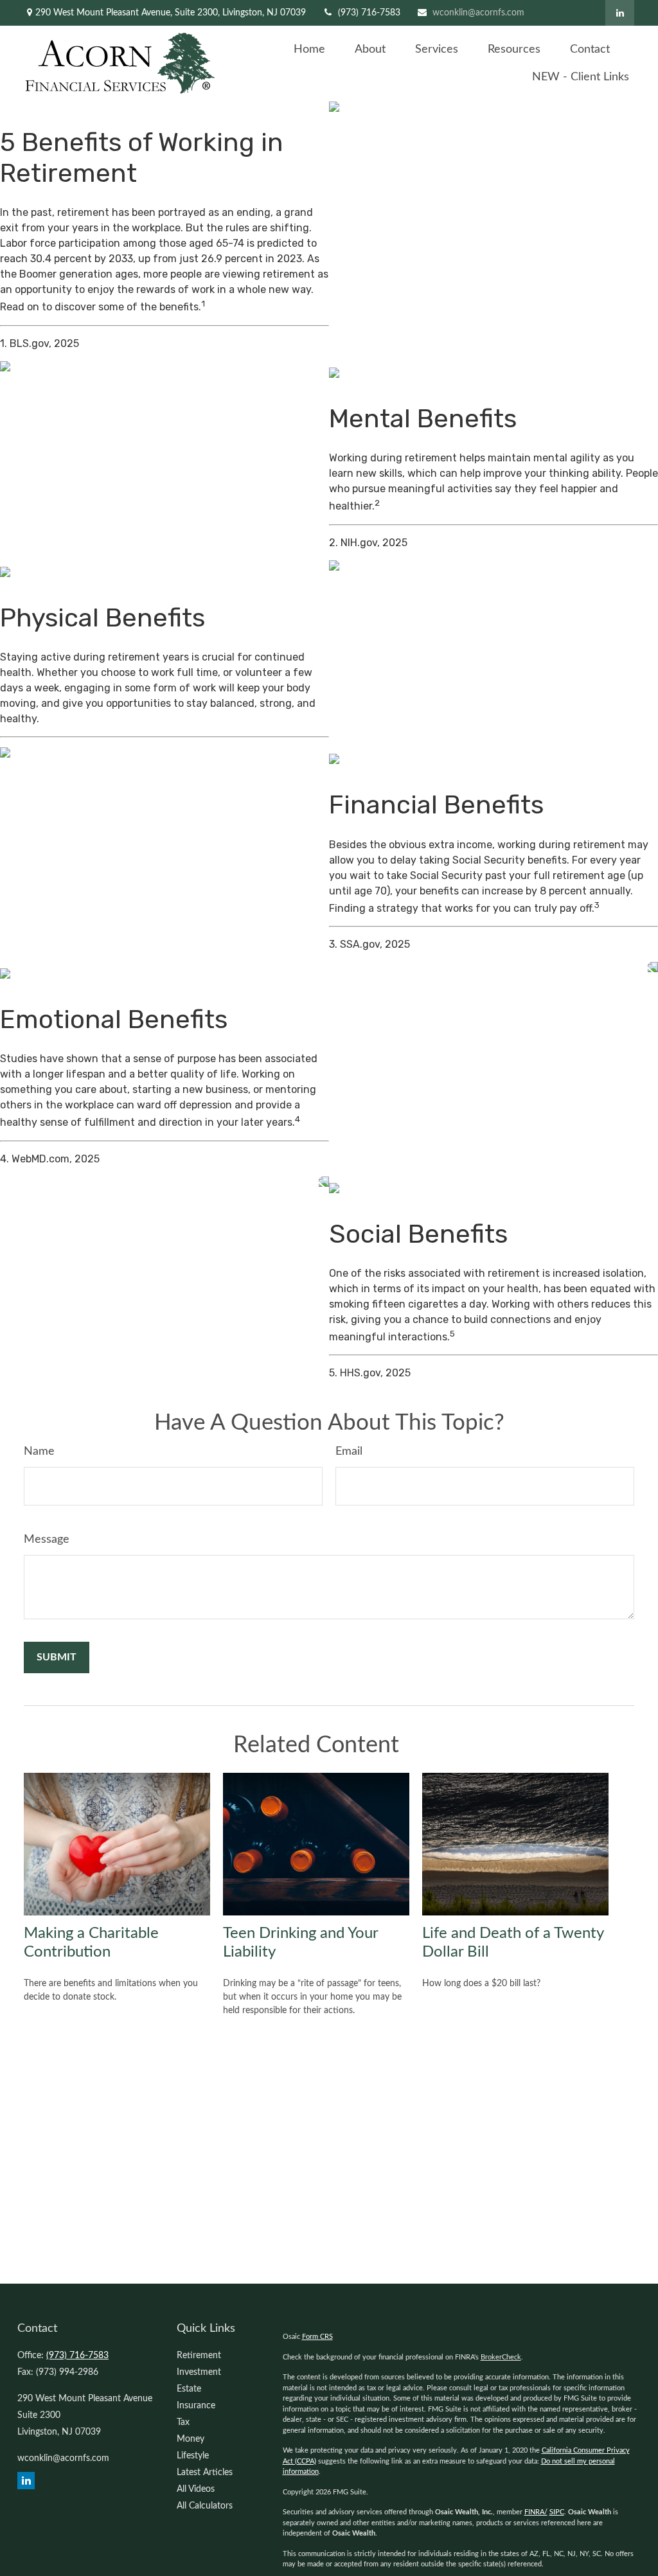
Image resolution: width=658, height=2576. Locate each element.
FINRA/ (536, 2512)
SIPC (557, 2512)
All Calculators (205, 2506)
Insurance (196, 2406)
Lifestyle (193, 2456)
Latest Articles (205, 2473)
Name (39, 1452)
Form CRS (317, 2337)
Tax (183, 2422)
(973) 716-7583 (369, 13)
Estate (189, 2389)
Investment (199, 2372)
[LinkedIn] (620, 13)
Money (191, 2439)
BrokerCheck (501, 2357)
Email (349, 1452)
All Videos (196, 2489)
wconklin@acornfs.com (478, 13)
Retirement (199, 2356)
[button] (309, 50)
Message (47, 1540)
